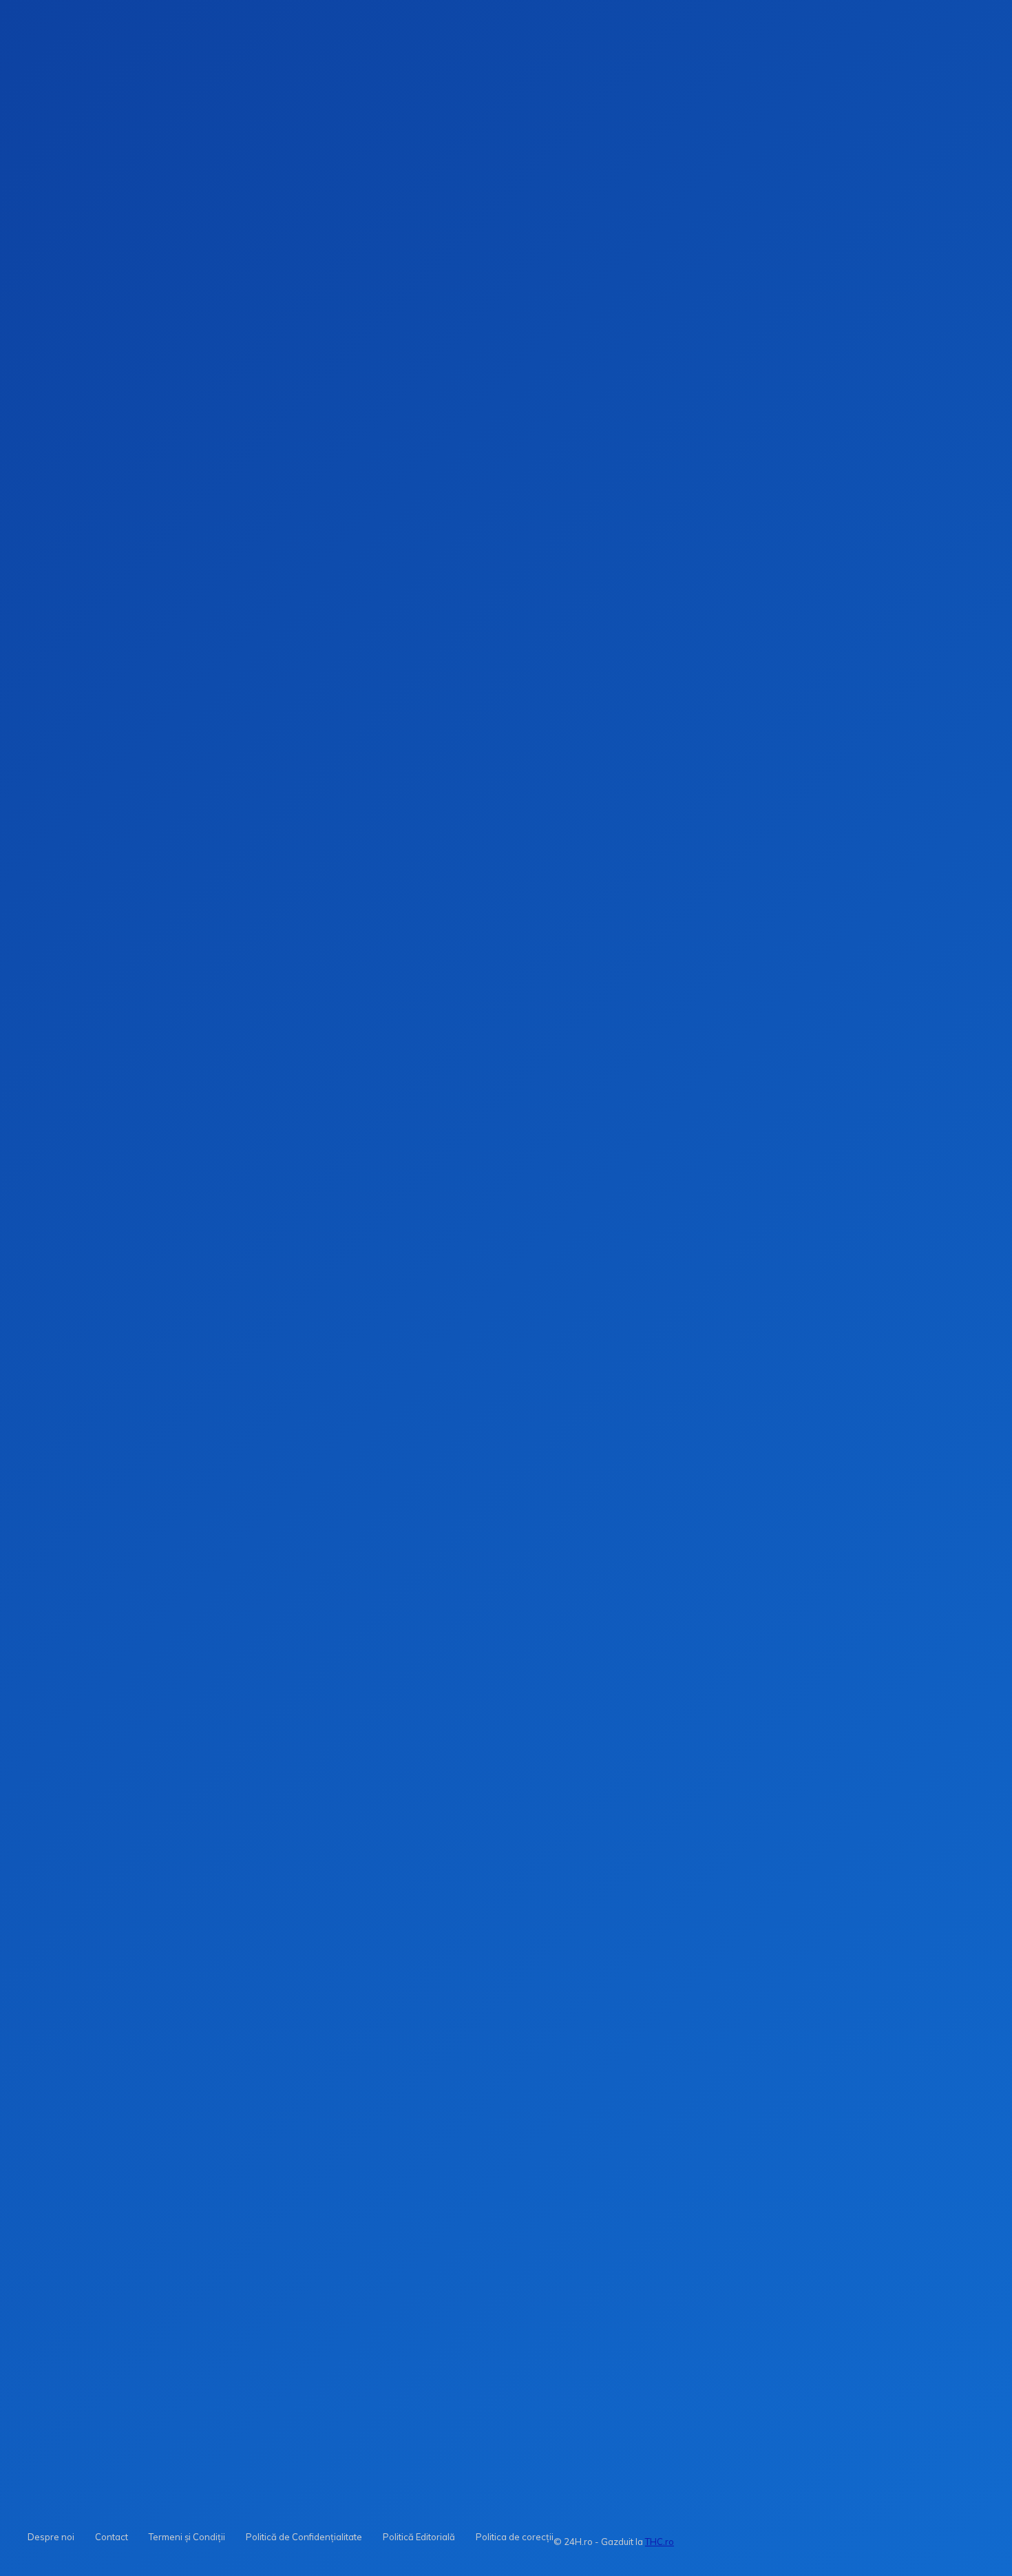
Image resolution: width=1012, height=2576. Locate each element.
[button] (650, 220)
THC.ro (660, 2542)
